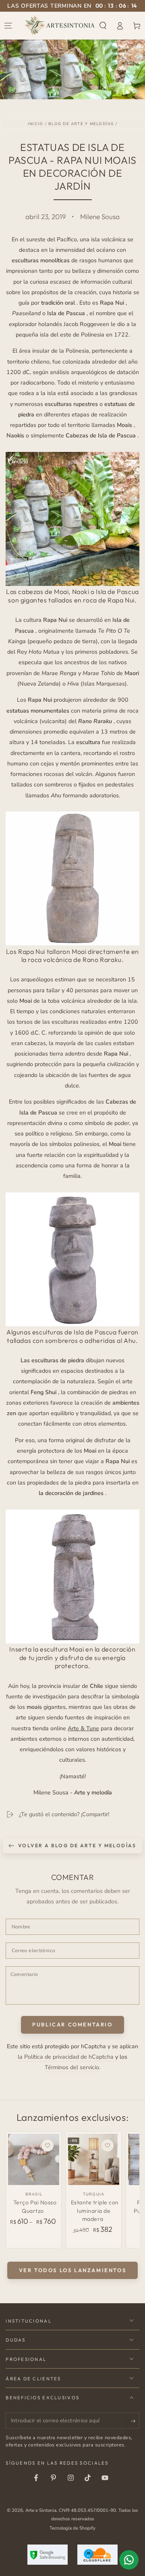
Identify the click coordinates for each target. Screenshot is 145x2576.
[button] (103, 25)
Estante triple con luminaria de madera (95, 2211)
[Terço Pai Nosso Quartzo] (34, 2159)
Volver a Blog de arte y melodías (77, 1845)
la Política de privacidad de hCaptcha (66, 2057)
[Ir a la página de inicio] (60, 25)
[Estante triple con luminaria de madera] (94, 2159)
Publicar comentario (72, 2024)
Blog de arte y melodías (81, 124)
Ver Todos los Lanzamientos (73, 2270)
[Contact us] (129, 2560)
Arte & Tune (83, 1728)
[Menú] (8, 25)
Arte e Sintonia (41, 2510)
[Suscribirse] (135, 2421)
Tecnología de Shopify (72, 2528)
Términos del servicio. (72, 2067)
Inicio (35, 124)
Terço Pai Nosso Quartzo (35, 2206)
